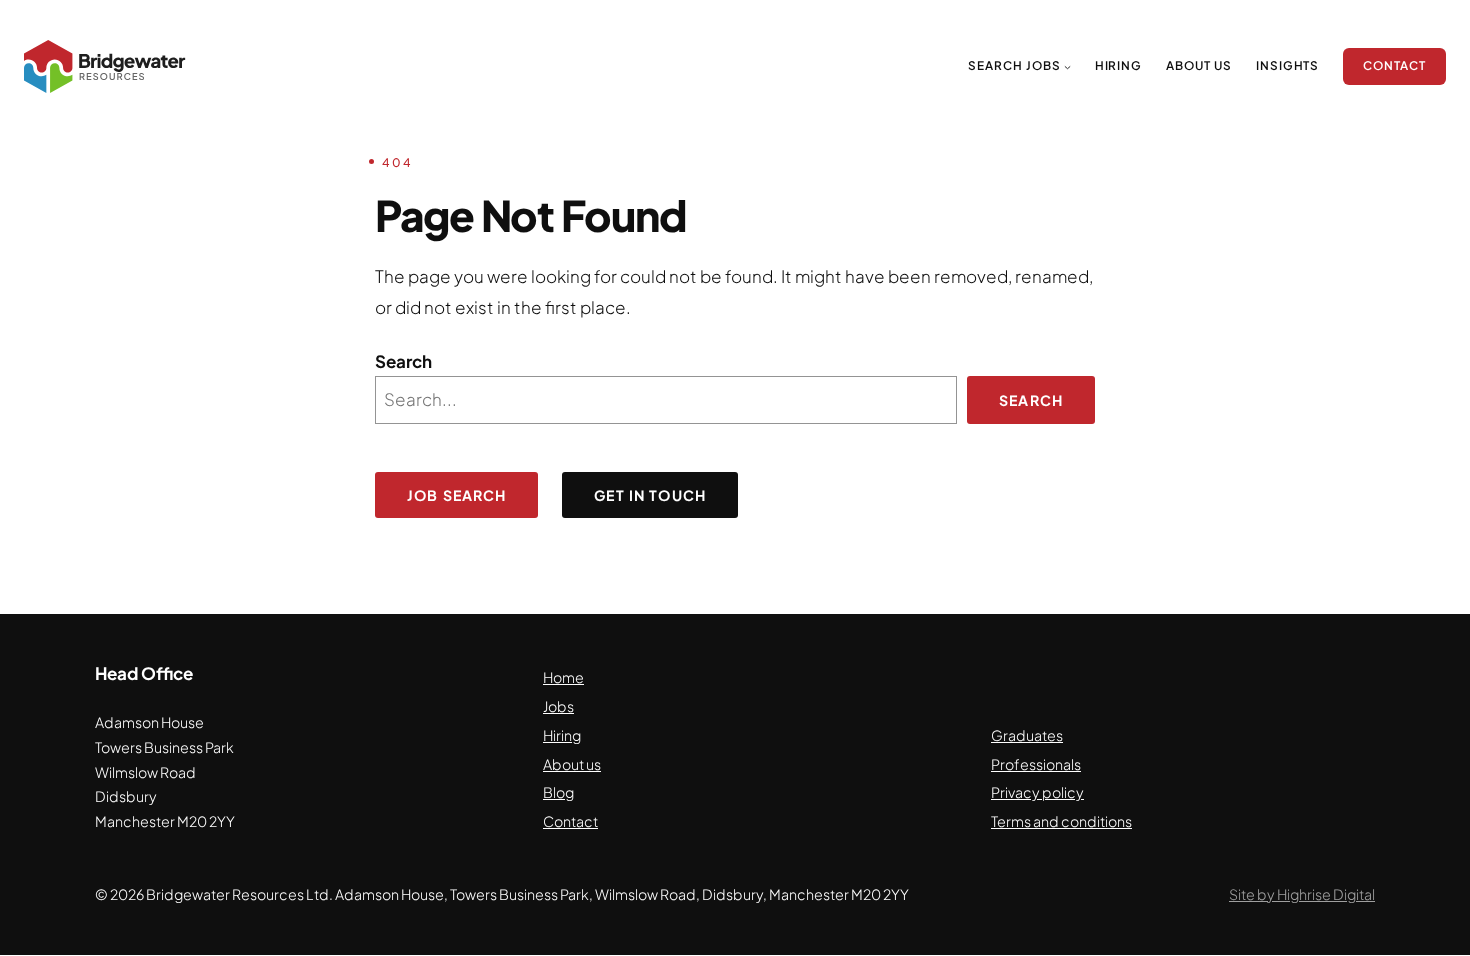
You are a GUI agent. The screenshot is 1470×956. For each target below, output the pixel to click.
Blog (558, 792)
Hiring (562, 735)
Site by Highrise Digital (1302, 894)
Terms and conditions (1061, 821)
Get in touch (650, 495)
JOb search (456, 495)
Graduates (1027, 735)
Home (563, 677)
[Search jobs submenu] (1067, 66)
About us (572, 764)
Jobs (558, 706)
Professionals (1036, 764)
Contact (570, 821)
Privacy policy (1037, 792)
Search (403, 361)
